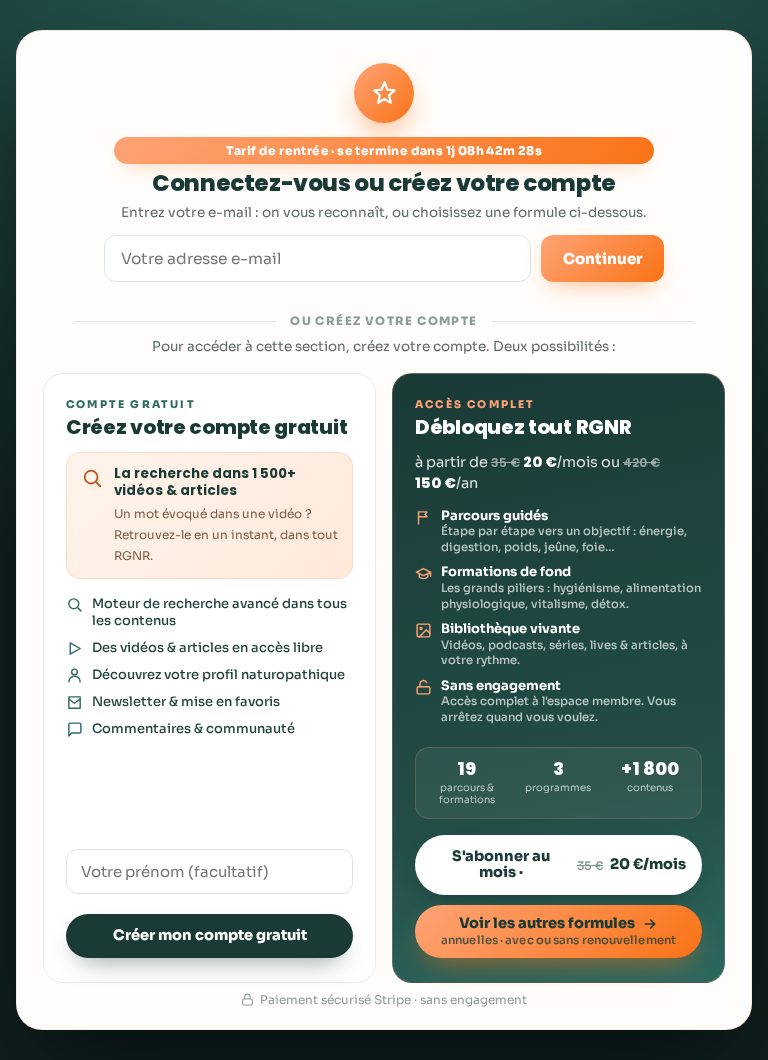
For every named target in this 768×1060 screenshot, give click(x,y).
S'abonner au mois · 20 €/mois (569, 864)
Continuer (602, 258)
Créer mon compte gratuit (210, 935)
